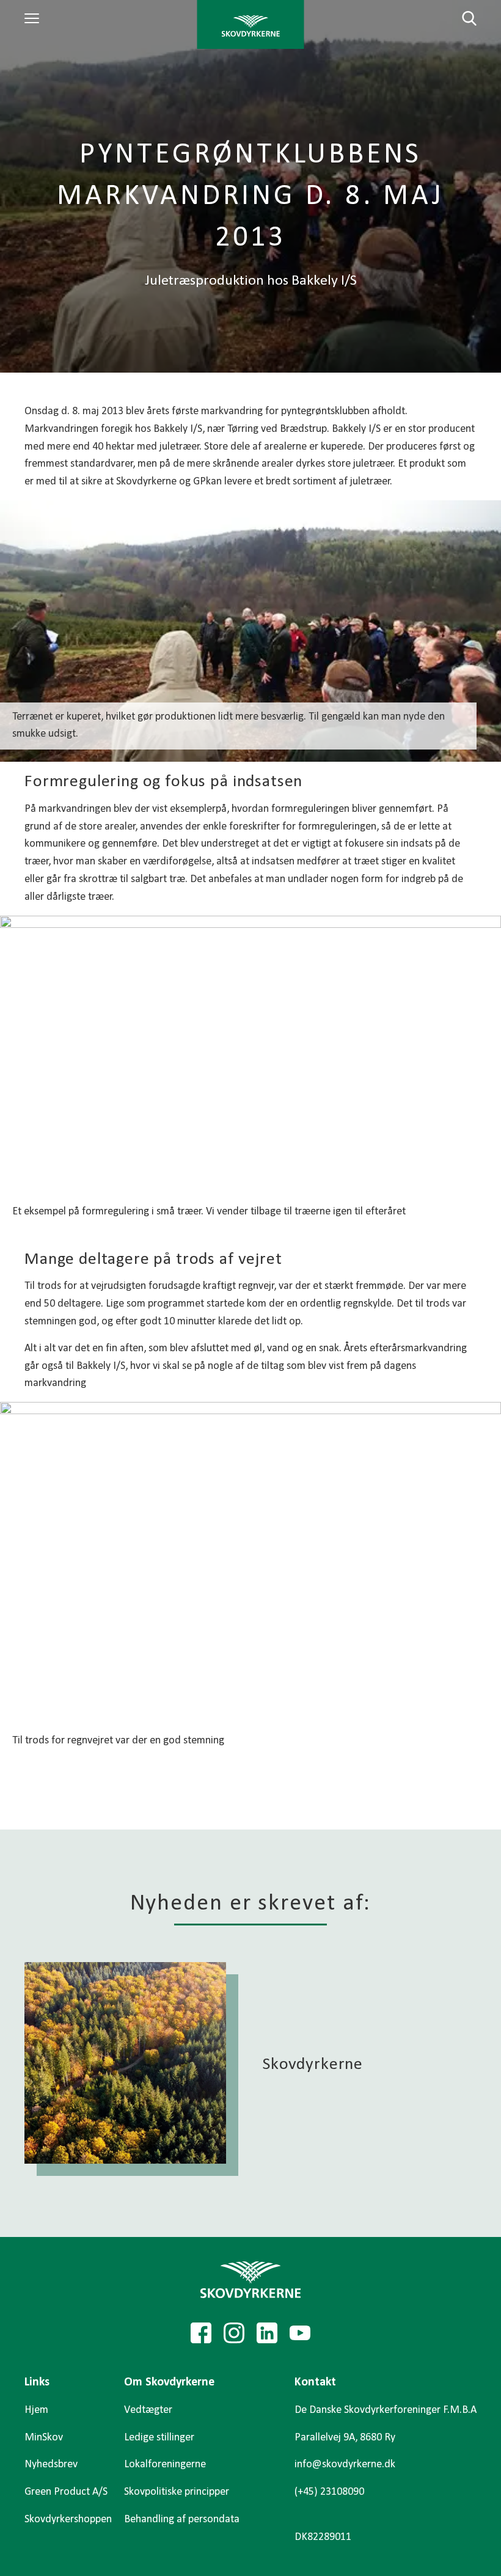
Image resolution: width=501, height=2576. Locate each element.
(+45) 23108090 (329, 2492)
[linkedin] (267, 2333)
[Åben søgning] (462, 18)
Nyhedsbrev (51, 2465)
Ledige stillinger (159, 2438)
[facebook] (201, 2333)
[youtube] (300, 2333)
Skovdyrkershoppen (68, 2519)
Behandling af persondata (182, 2519)
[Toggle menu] (34, 18)
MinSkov (44, 2438)
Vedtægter (148, 2410)
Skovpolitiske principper (177, 2492)
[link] (251, 24)
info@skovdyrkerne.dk (345, 2465)
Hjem (36, 2410)
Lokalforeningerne (165, 2465)
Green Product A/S (66, 2492)
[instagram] (234, 2333)
